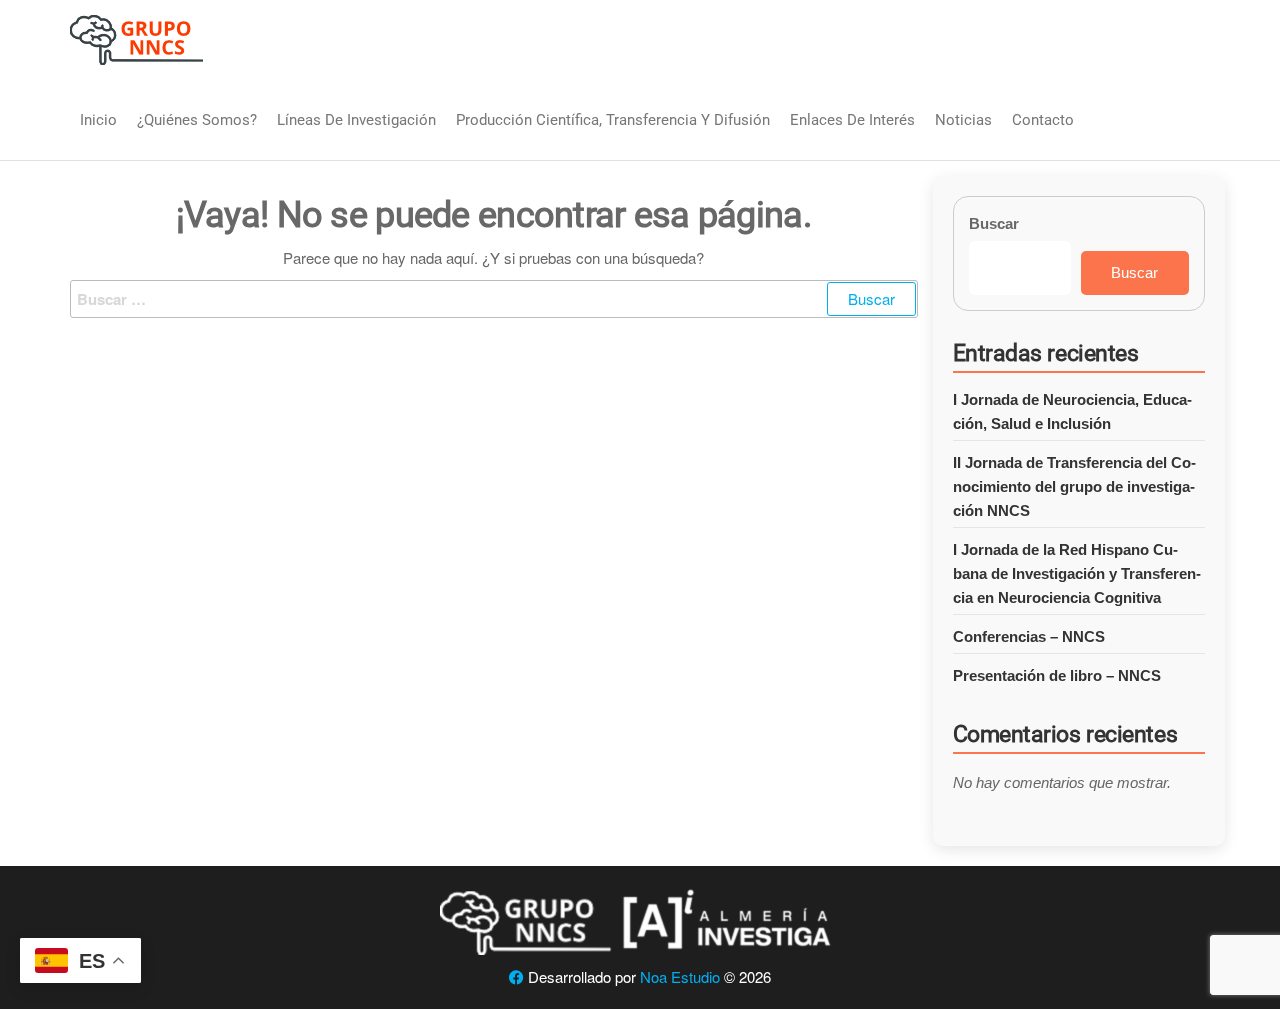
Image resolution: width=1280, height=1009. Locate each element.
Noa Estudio (680, 976)
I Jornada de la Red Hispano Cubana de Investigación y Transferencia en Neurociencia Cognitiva (1077, 573)
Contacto (1043, 120)
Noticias (963, 120)
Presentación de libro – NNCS (1057, 675)
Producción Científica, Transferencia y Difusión (613, 120)
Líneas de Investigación (356, 120)
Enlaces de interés (852, 120)
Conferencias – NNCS (1029, 636)
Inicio (98, 120)
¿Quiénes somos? (197, 120)
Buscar (994, 223)
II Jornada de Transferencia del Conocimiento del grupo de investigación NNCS (1074, 486)
